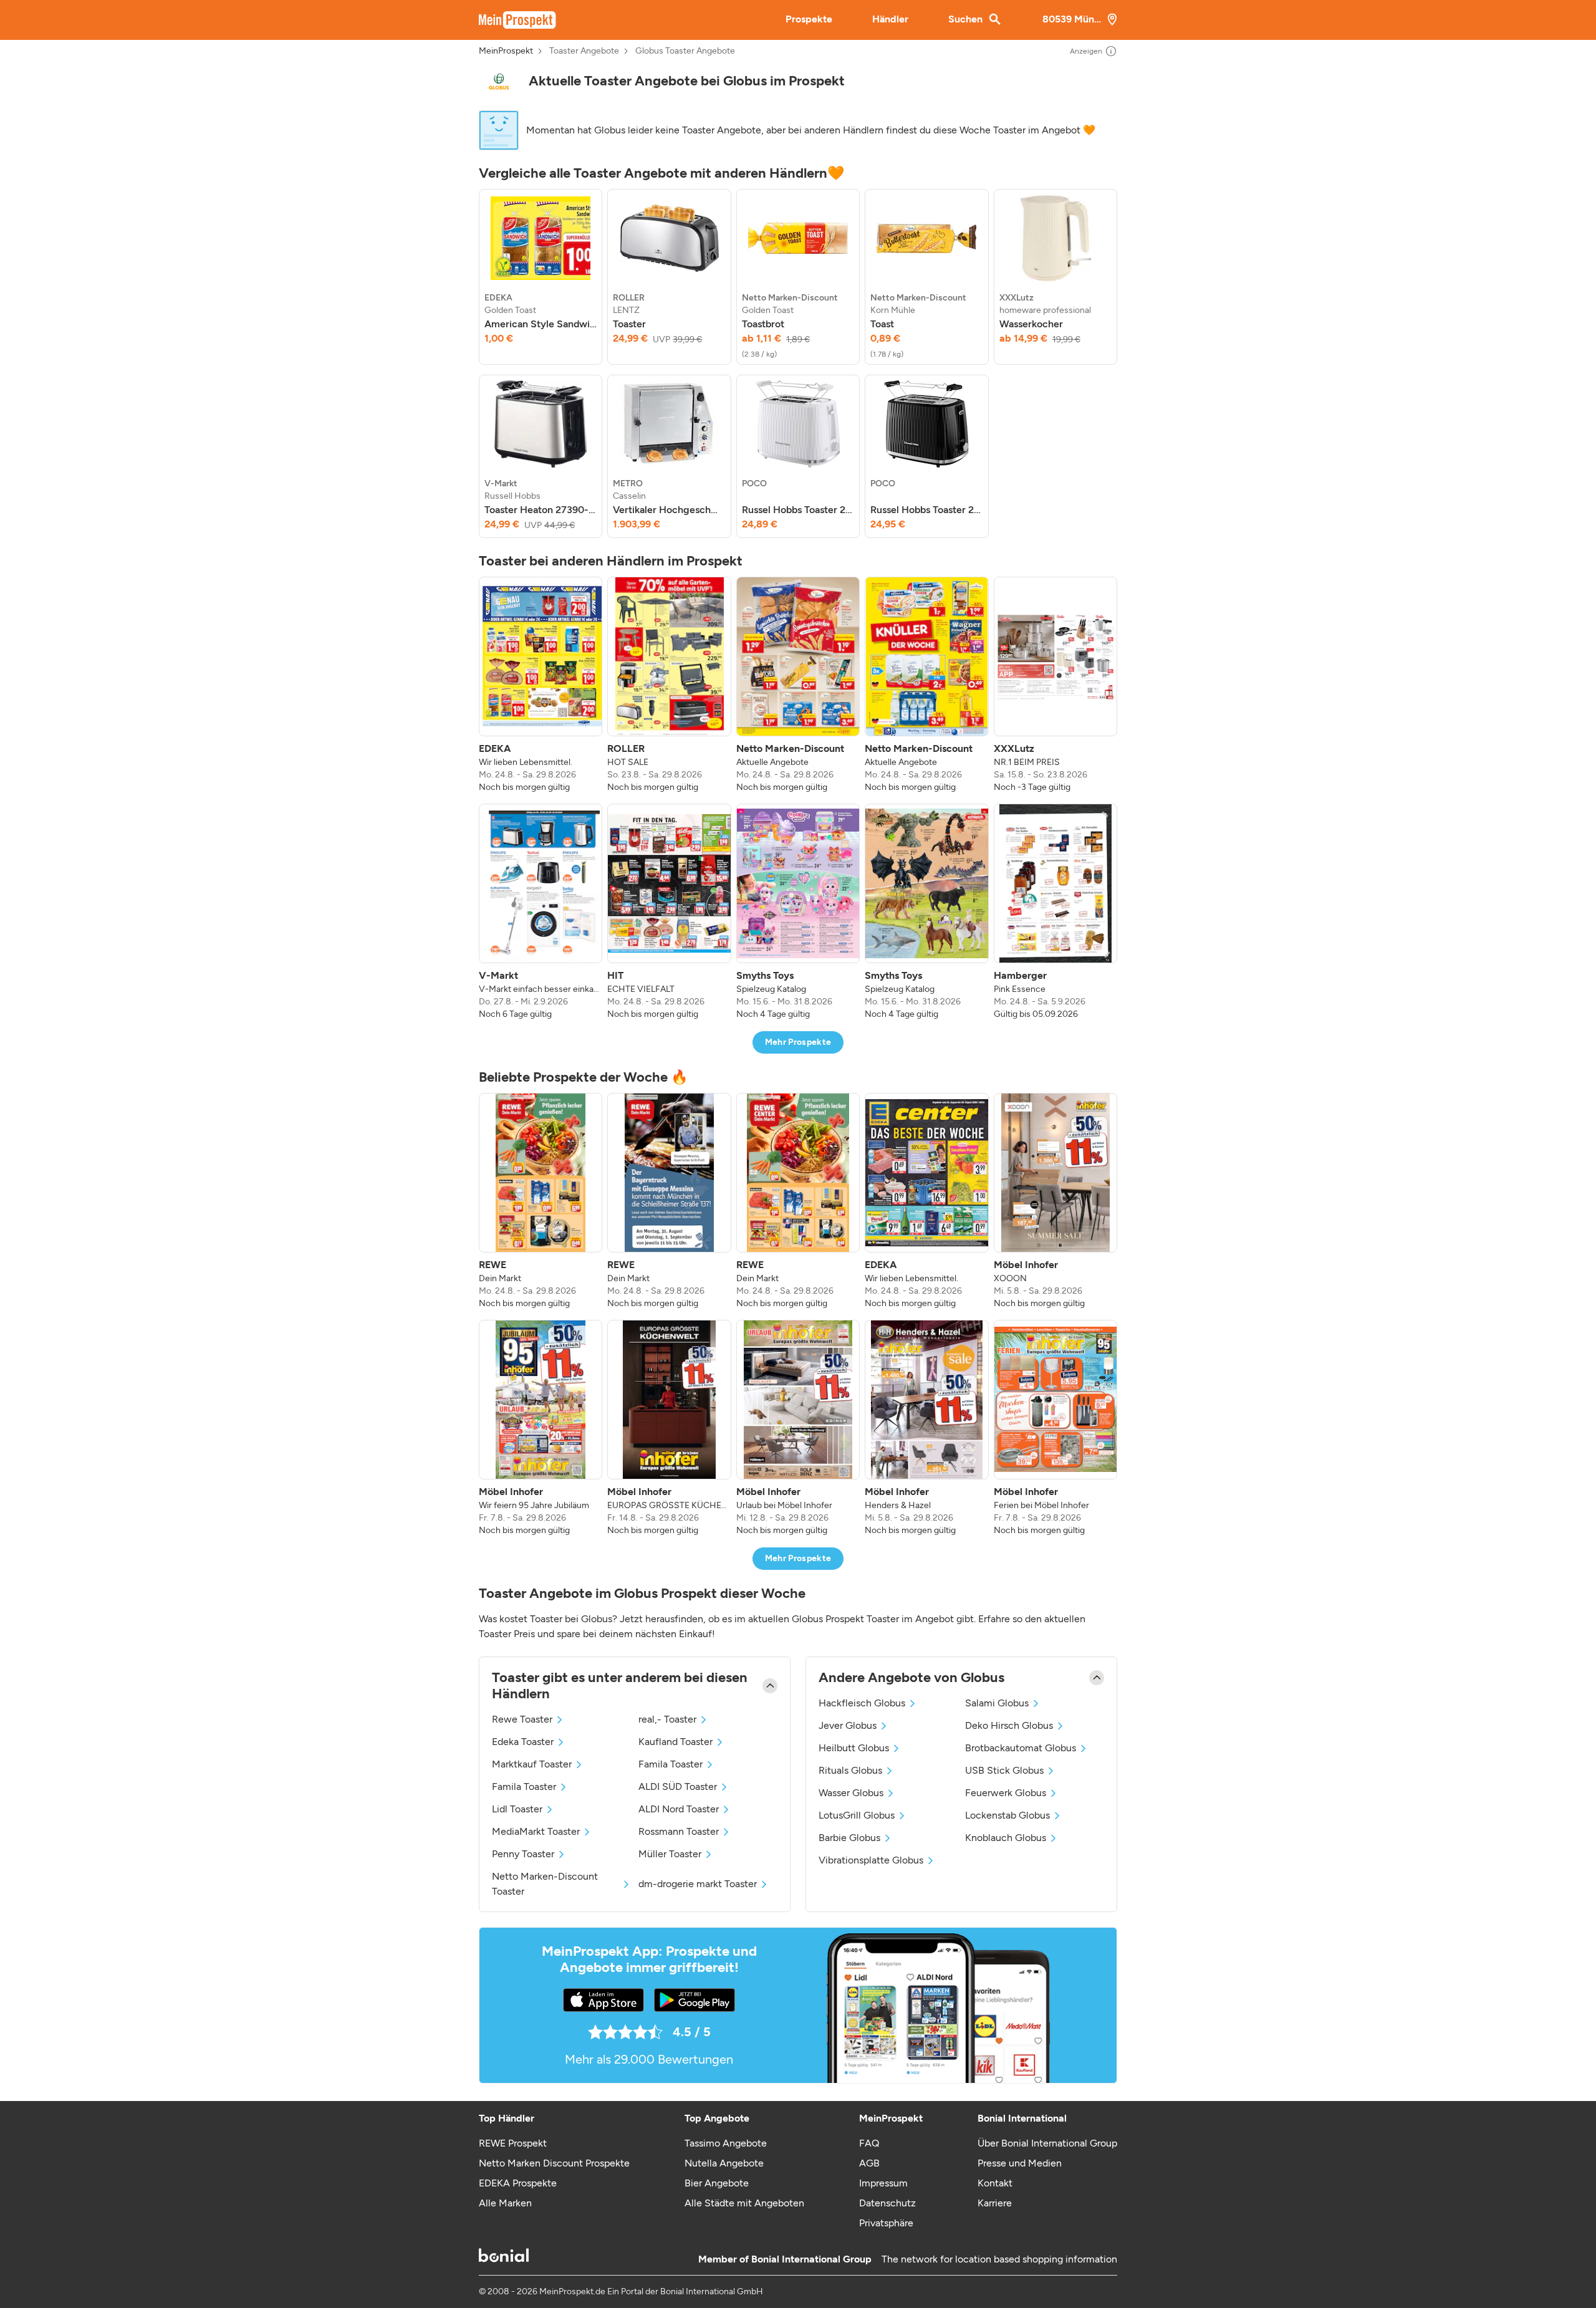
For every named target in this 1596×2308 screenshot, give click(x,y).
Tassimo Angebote (726, 2143)
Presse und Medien (1020, 2163)
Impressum (883, 2183)
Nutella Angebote (724, 2163)
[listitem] (541, 277)
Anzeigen (1086, 51)
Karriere (995, 2203)
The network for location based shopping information (999, 2259)
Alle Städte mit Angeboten (744, 2203)
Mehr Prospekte (798, 1042)
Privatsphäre (886, 2223)
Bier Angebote (717, 2183)
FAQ (869, 2143)
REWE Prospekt (513, 2143)
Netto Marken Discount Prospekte (554, 2163)
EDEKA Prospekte (518, 2183)
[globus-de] (499, 81)
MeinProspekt (506, 51)
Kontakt (995, 2183)
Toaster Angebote (584, 51)
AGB (869, 2163)
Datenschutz (887, 2203)
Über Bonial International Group (1047, 2143)
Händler (890, 19)
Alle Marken (505, 2203)
